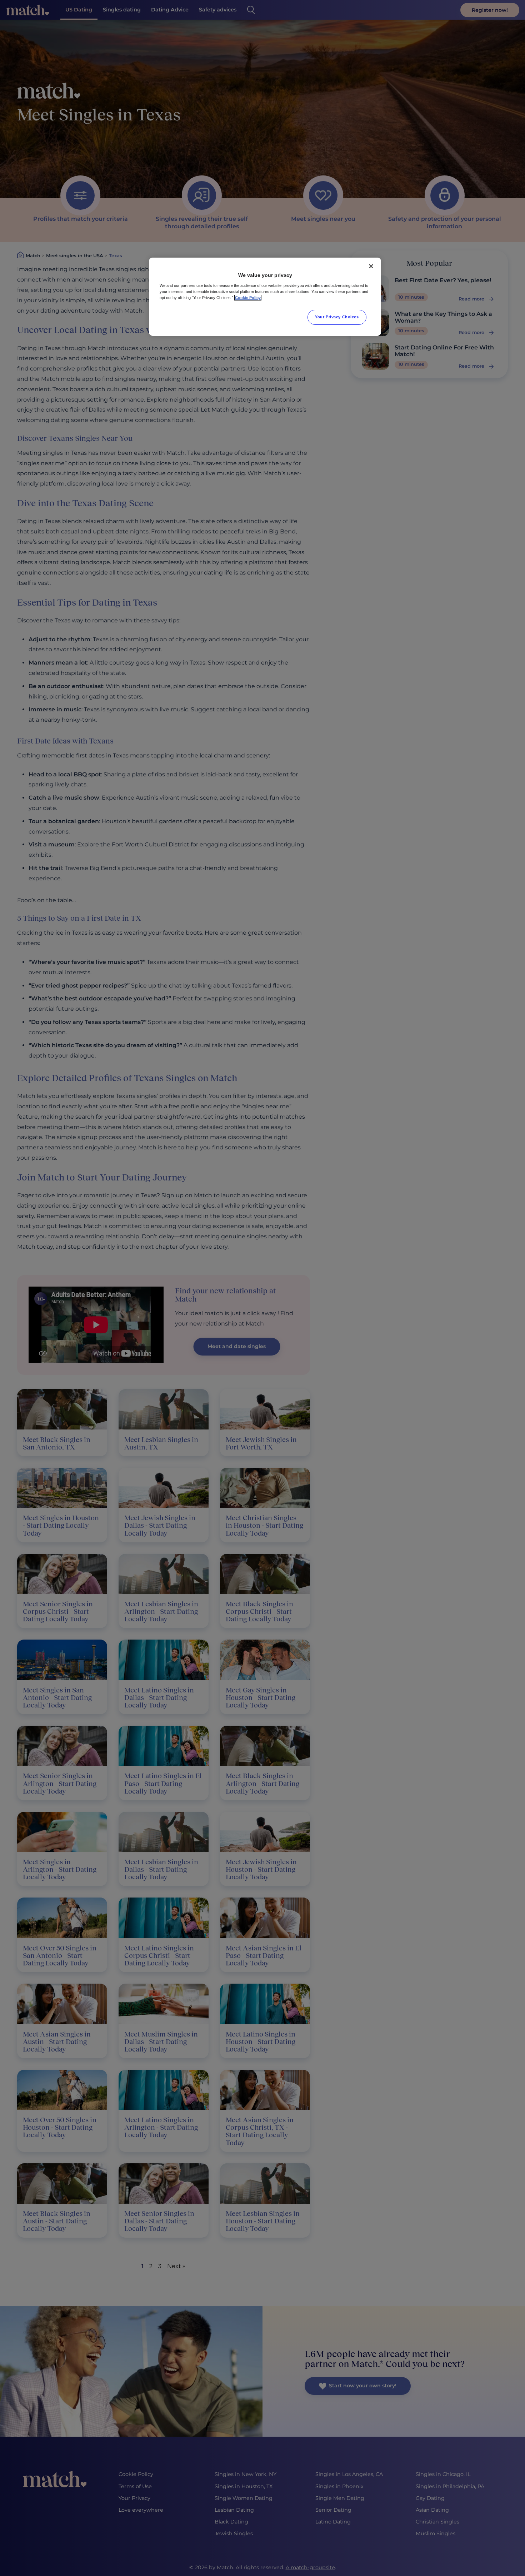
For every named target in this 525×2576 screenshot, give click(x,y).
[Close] (371, 266)
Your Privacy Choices (337, 317)
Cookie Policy (248, 298)
